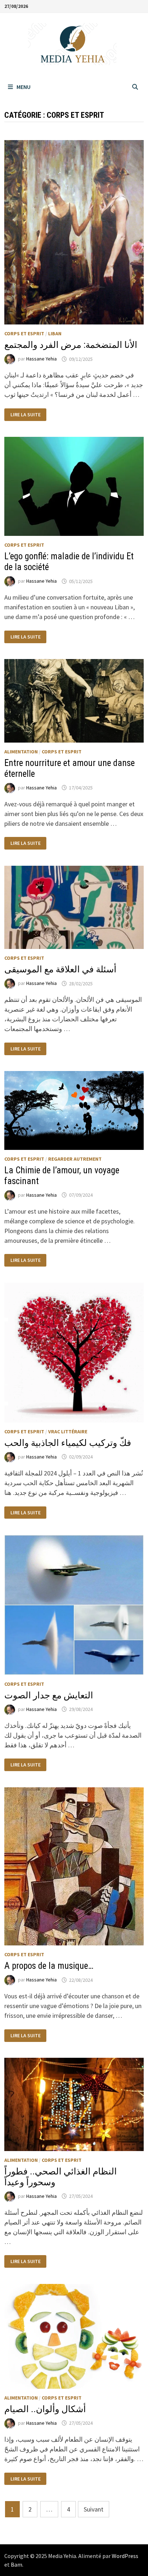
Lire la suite (25, 415)
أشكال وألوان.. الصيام (45, 2409)
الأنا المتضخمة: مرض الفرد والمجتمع (71, 345)
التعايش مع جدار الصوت (49, 1695)
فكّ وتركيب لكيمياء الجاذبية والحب (68, 1443)
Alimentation (21, 752)
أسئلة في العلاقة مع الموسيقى (60, 969)
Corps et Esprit (24, 333)
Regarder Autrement (75, 1159)
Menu (24, 87)
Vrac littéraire (68, 1432)
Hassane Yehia (41, 359)
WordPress (125, 2556)
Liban (55, 333)
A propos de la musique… (49, 1966)
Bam (17, 2564)
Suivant (94, 2509)
